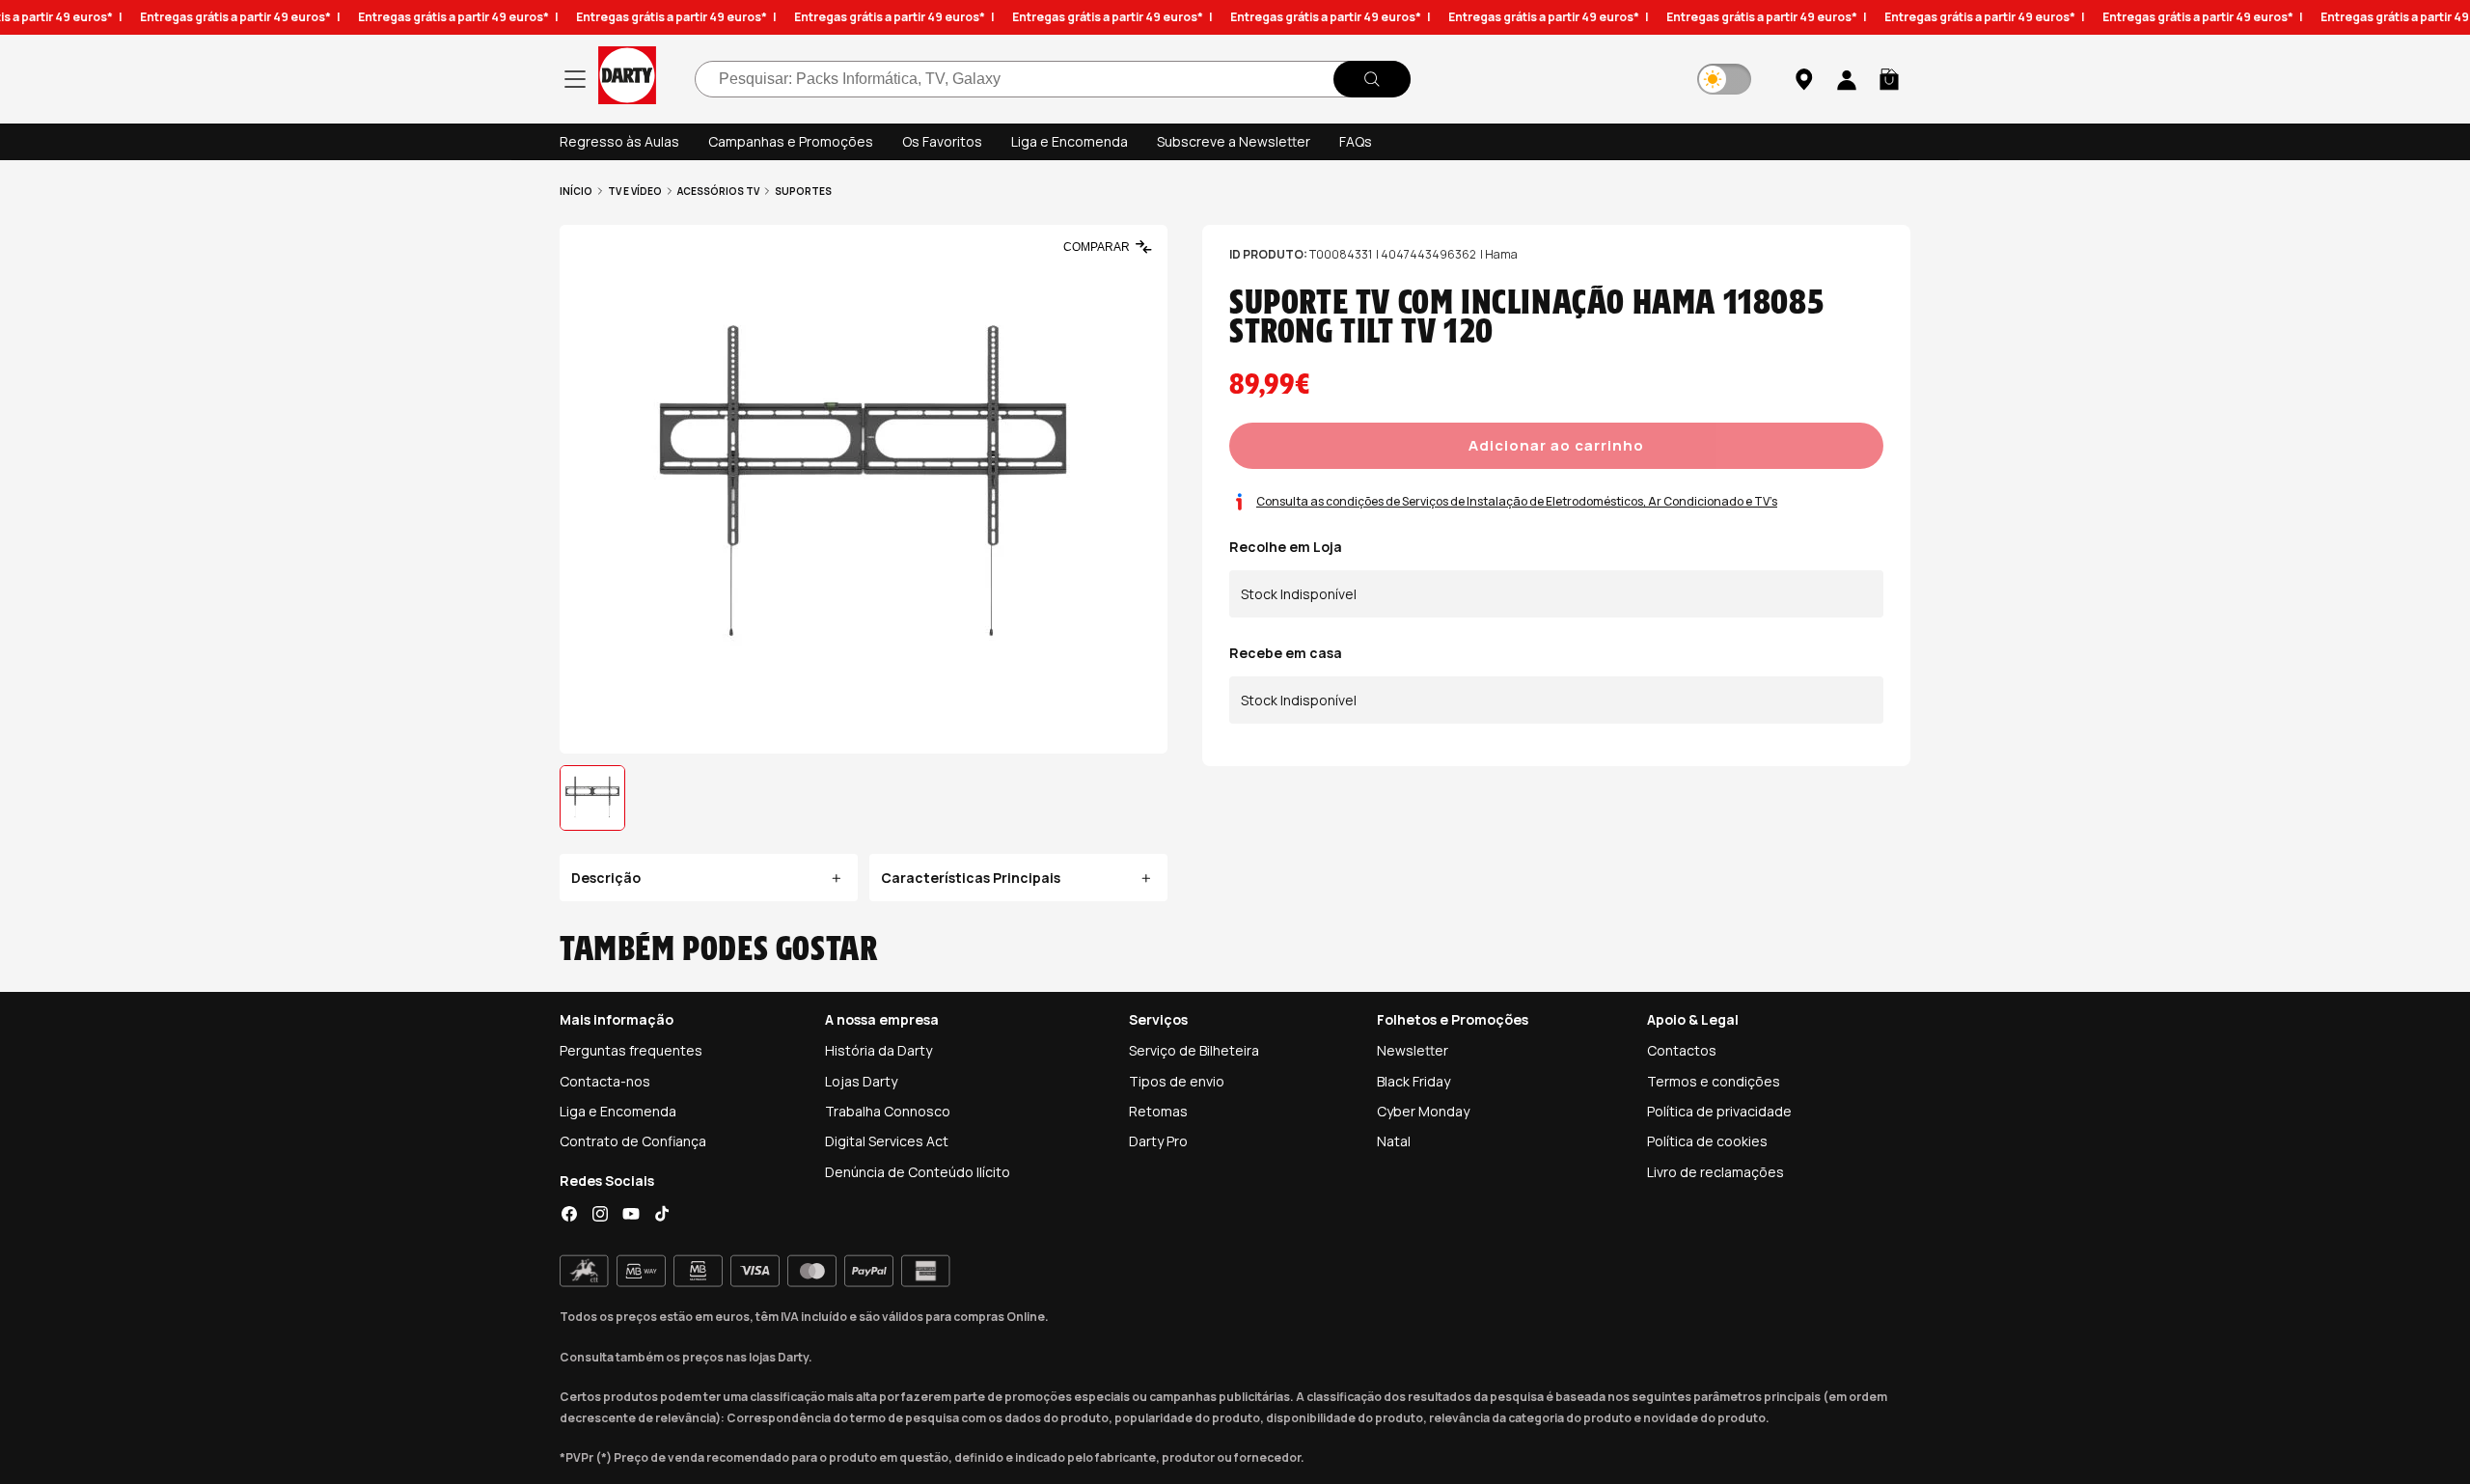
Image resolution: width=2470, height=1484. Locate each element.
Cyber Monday (1423, 1111)
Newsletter (1413, 1050)
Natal (1394, 1141)
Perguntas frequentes (631, 1050)
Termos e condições (1714, 1081)
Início (576, 191)
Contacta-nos (605, 1081)
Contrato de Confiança (633, 1141)
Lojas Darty (861, 1081)
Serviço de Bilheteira (1194, 1050)
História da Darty (878, 1050)
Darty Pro (1158, 1141)
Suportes (803, 191)
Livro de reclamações (1715, 1172)
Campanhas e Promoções (791, 141)
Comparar (1097, 247)
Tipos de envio (1177, 1081)
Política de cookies (1707, 1141)
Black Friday (1413, 1081)
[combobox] (1053, 79)
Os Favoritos (942, 141)
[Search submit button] (1372, 79)
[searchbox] (1053, 79)
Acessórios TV (718, 191)
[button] (1889, 79)
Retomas (1158, 1111)
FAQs (1356, 141)
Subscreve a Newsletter (1234, 141)
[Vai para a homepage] (627, 79)
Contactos (1682, 1050)
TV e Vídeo (635, 191)
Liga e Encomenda (1070, 141)
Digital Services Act (887, 1141)
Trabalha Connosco (888, 1111)
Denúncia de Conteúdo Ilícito (918, 1172)
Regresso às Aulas (619, 141)
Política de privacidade (1719, 1111)
